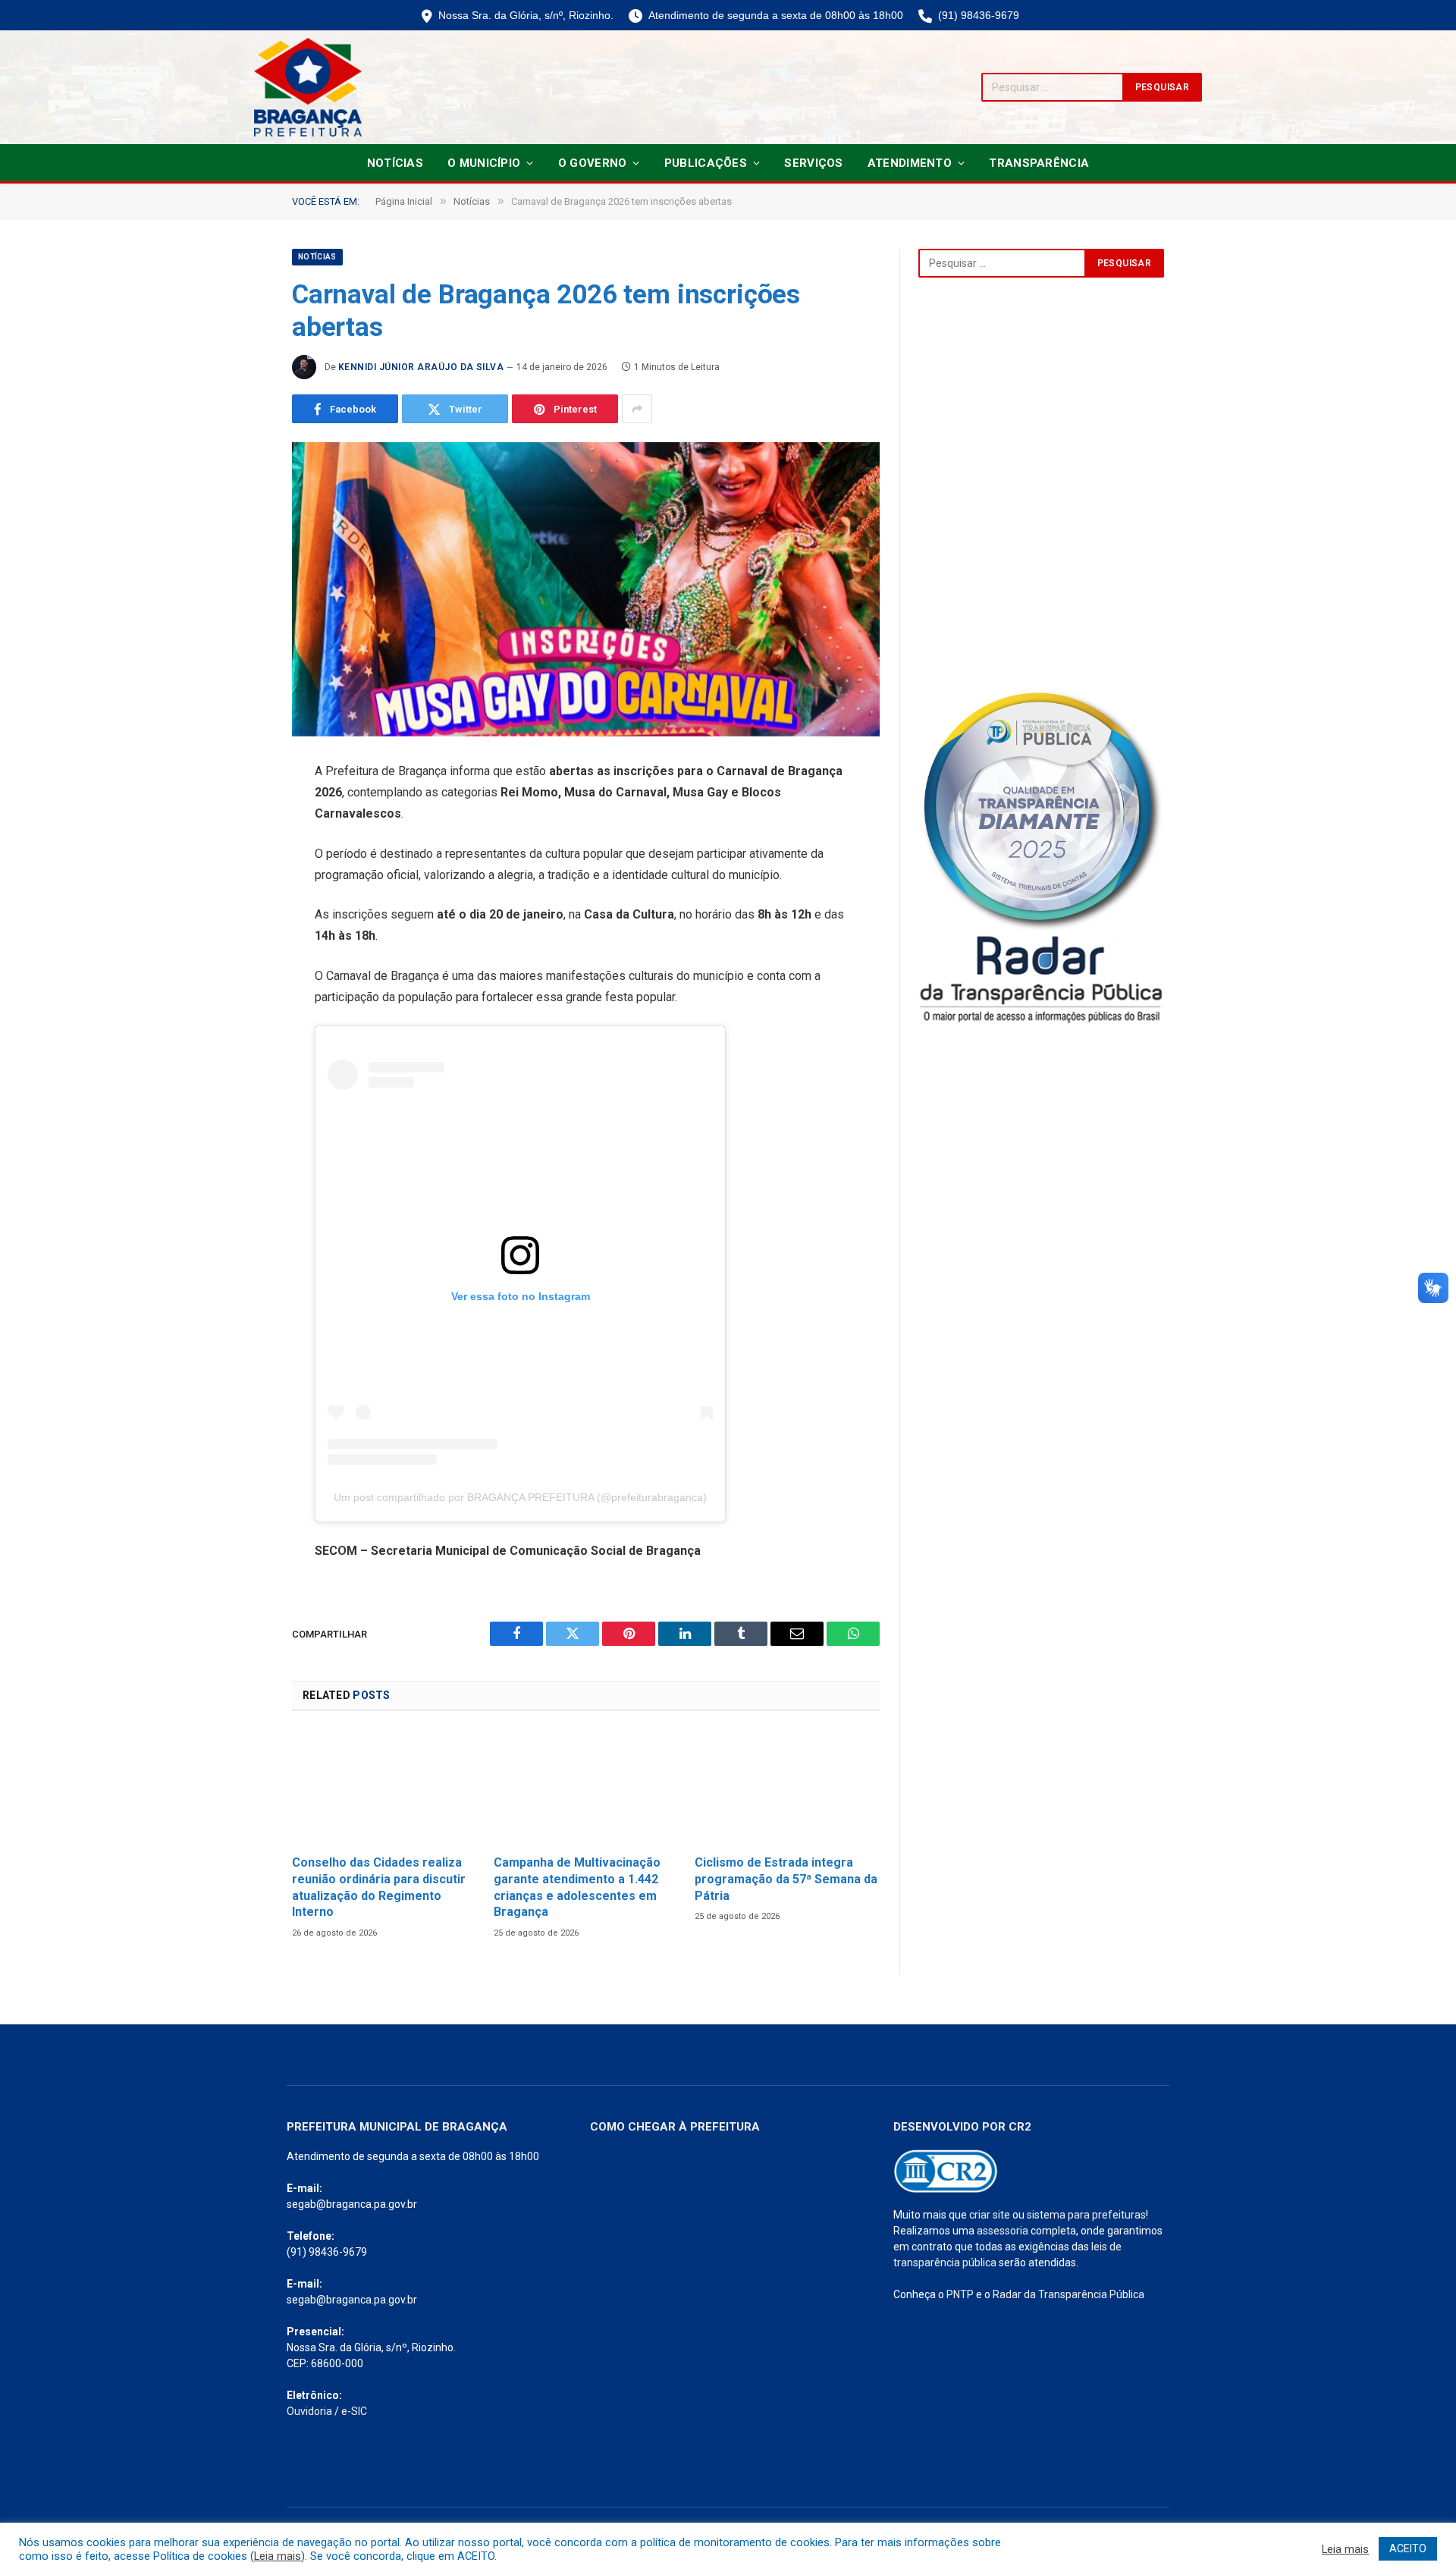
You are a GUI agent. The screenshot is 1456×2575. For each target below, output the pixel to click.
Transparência (1039, 163)
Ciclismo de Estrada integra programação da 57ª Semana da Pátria (786, 1879)
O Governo (593, 163)
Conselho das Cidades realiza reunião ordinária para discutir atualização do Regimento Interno (379, 1887)
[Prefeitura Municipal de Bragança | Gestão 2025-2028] (308, 87)
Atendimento (910, 163)
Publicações (706, 163)
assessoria (1003, 2231)
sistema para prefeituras (1086, 2215)
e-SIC (354, 2411)
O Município (484, 163)
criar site (990, 2215)
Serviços (813, 163)
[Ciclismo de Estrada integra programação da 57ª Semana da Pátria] (787, 1787)
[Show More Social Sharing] (637, 409)
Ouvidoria (309, 2411)
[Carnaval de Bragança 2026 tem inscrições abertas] (586, 589)
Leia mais (278, 2556)
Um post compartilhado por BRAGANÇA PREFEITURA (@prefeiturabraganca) (520, 1497)
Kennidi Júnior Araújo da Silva (421, 367)
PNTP (960, 2294)
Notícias (395, 163)
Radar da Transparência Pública (1068, 2294)
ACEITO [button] (1408, 2548)
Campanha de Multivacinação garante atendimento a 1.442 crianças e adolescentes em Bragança (577, 1887)
